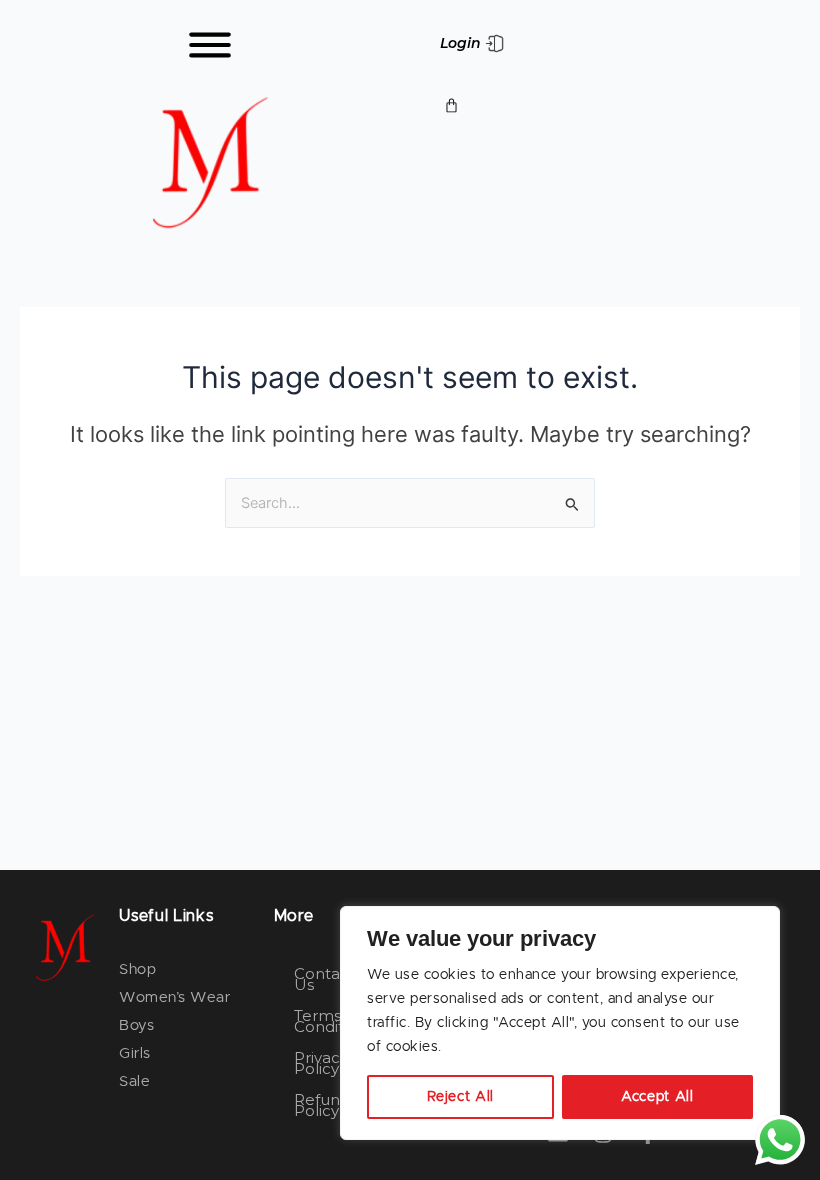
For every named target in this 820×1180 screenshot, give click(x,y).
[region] (560, 1023)
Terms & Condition (330, 1021)
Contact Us (324, 979)
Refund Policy (322, 1105)
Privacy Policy (321, 1063)
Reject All (461, 1097)
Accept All (657, 1097)
